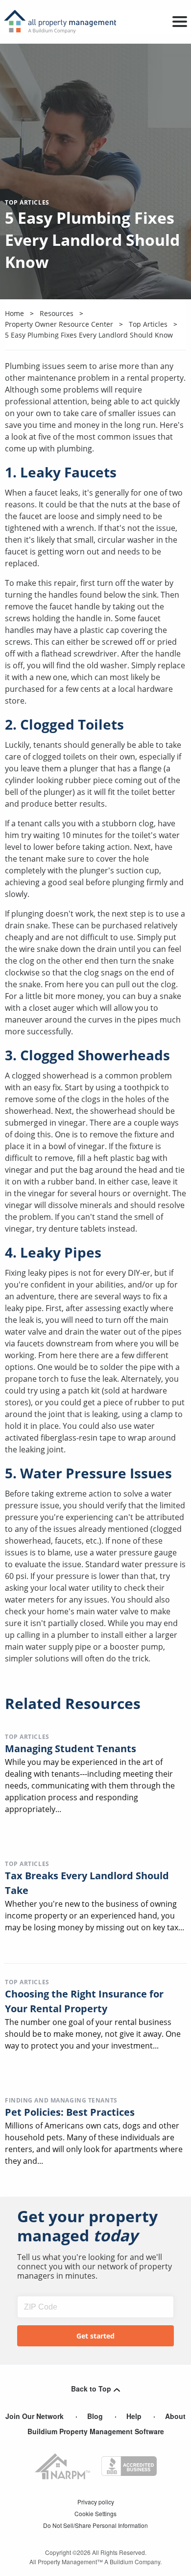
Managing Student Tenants (71, 1748)
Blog (95, 2416)
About (175, 2416)
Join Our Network (35, 2416)
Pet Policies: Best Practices (70, 2112)
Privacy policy (96, 2502)
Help (134, 2416)
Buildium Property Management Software (96, 2431)
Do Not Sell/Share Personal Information (95, 2525)
